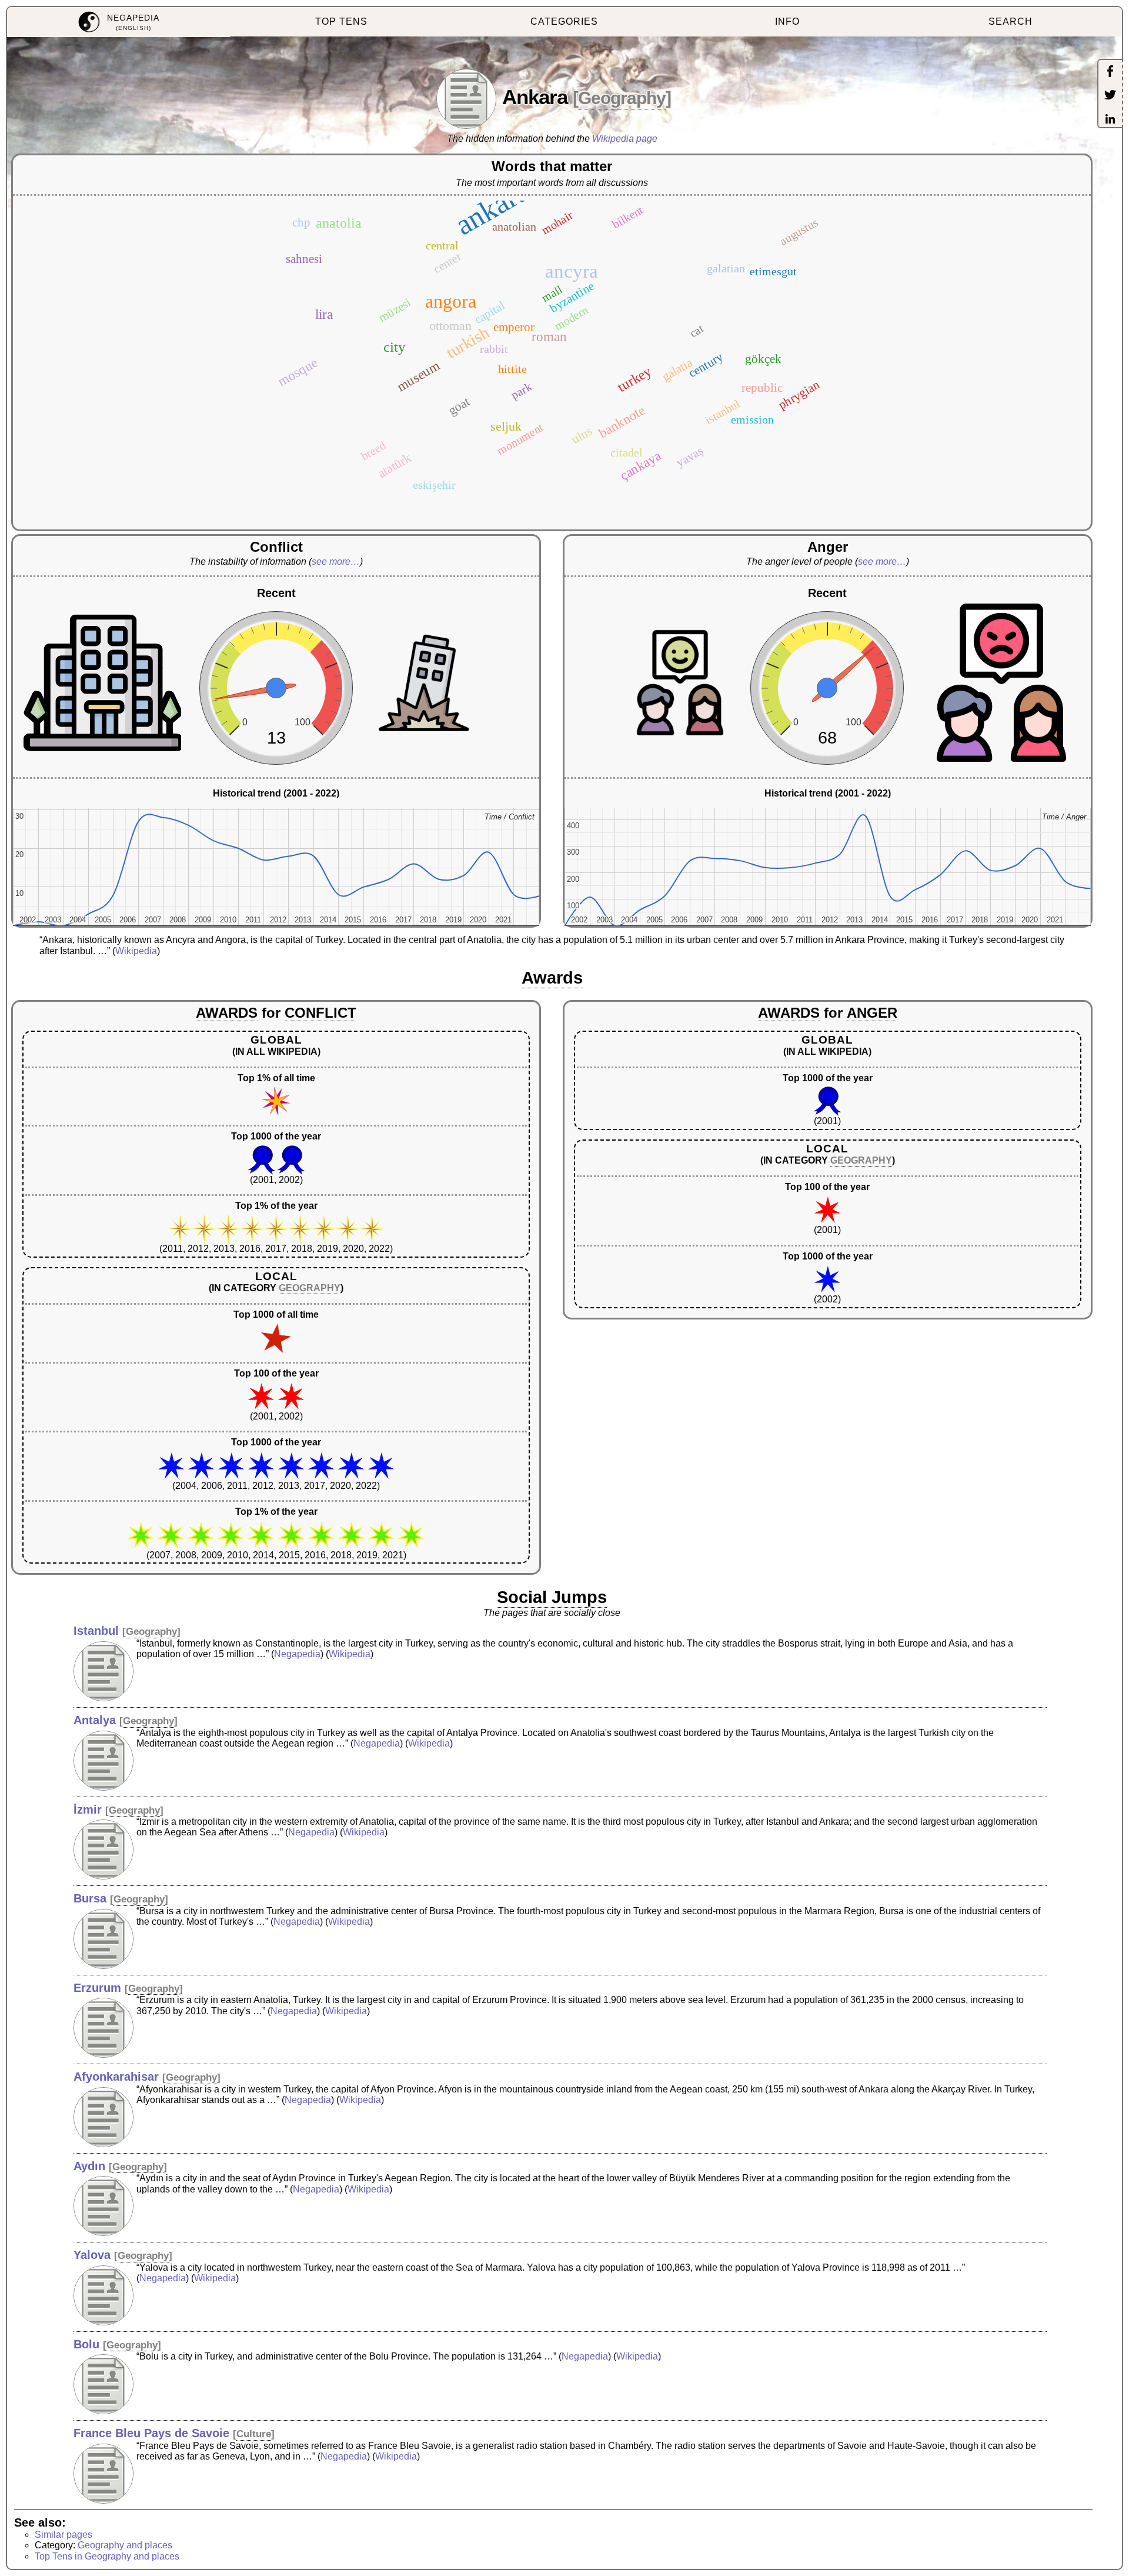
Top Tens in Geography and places (107, 2556)
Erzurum (97, 1988)
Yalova (92, 2255)
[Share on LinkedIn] (1110, 120)
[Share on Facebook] (1110, 72)
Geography (622, 98)
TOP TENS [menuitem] (341, 21)
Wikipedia (136, 951)
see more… (336, 561)
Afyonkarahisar (116, 2077)
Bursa (90, 1898)
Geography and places (125, 2545)
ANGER (872, 1013)
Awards (552, 978)
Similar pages (64, 2535)
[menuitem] (118, 22)
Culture (254, 2434)
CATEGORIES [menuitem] (564, 21)
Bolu (86, 2344)
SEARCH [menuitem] (1011, 21)
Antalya (95, 1720)
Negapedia (297, 1654)
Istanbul (96, 1631)
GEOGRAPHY (310, 1288)
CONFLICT (320, 1013)
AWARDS (227, 1013)
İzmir (88, 1809)
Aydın (89, 2166)
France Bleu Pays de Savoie (151, 2433)
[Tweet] (1110, 96)
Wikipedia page (625, 139)
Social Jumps (552, 1597)
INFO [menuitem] (787, 21)
